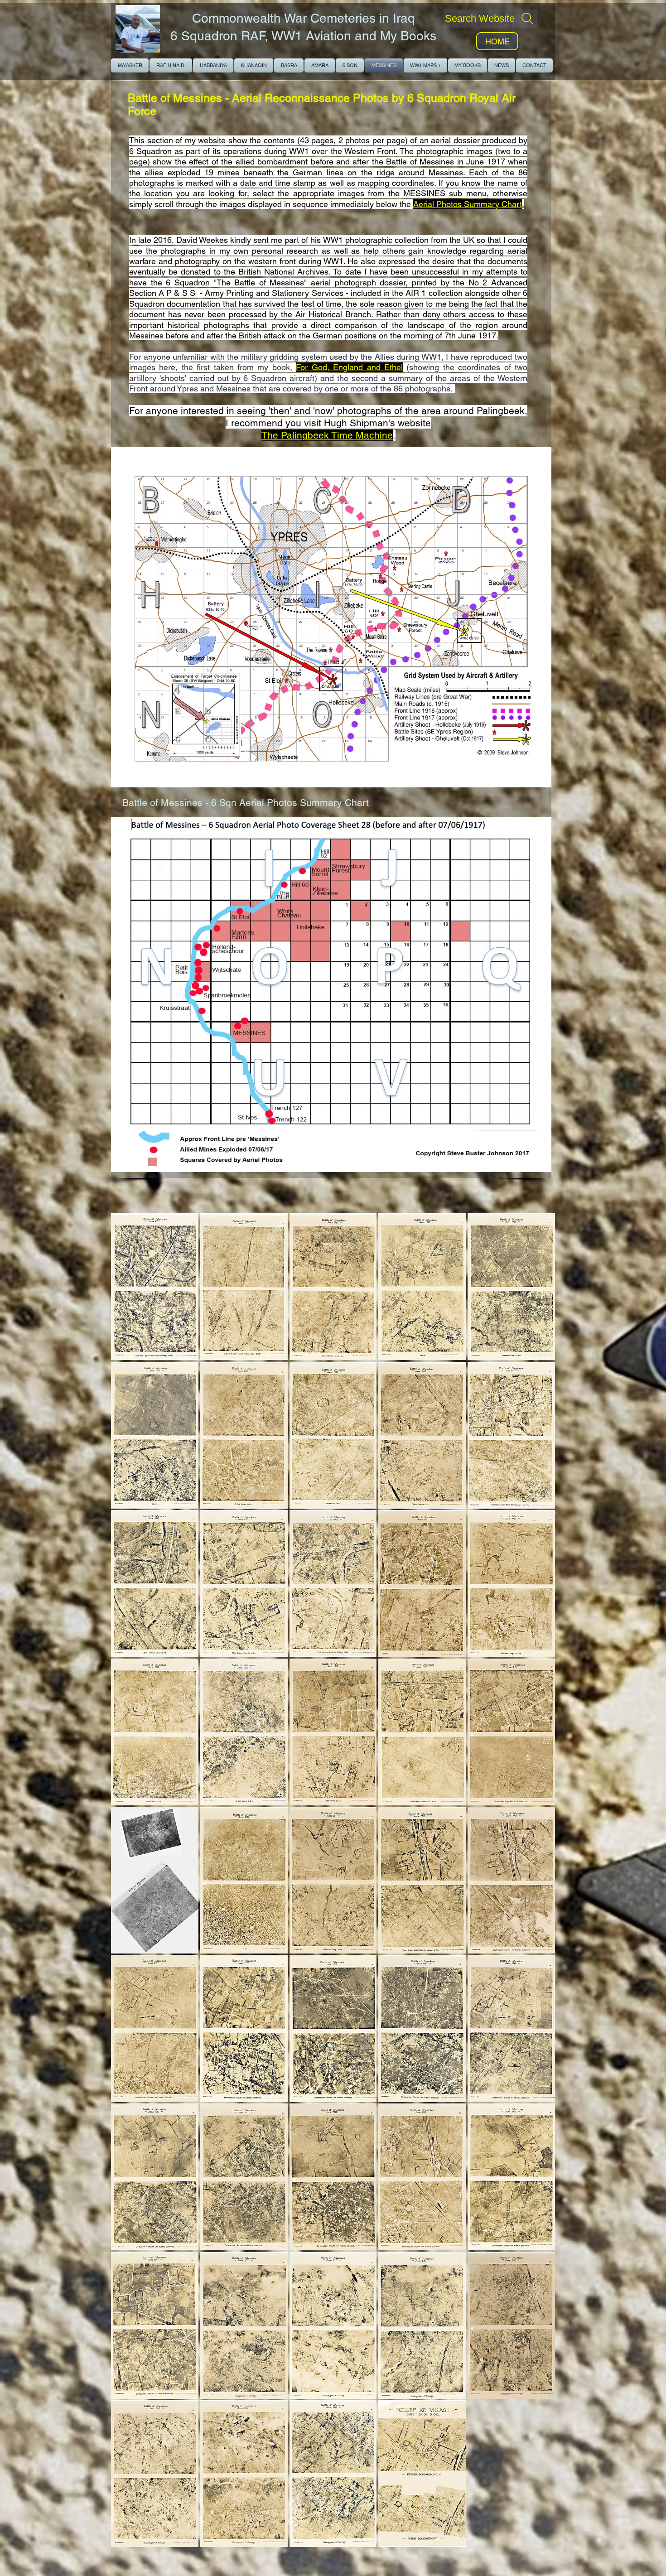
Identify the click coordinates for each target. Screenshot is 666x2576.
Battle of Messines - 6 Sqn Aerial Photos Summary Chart (247, 803)
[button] (155, 1287)
